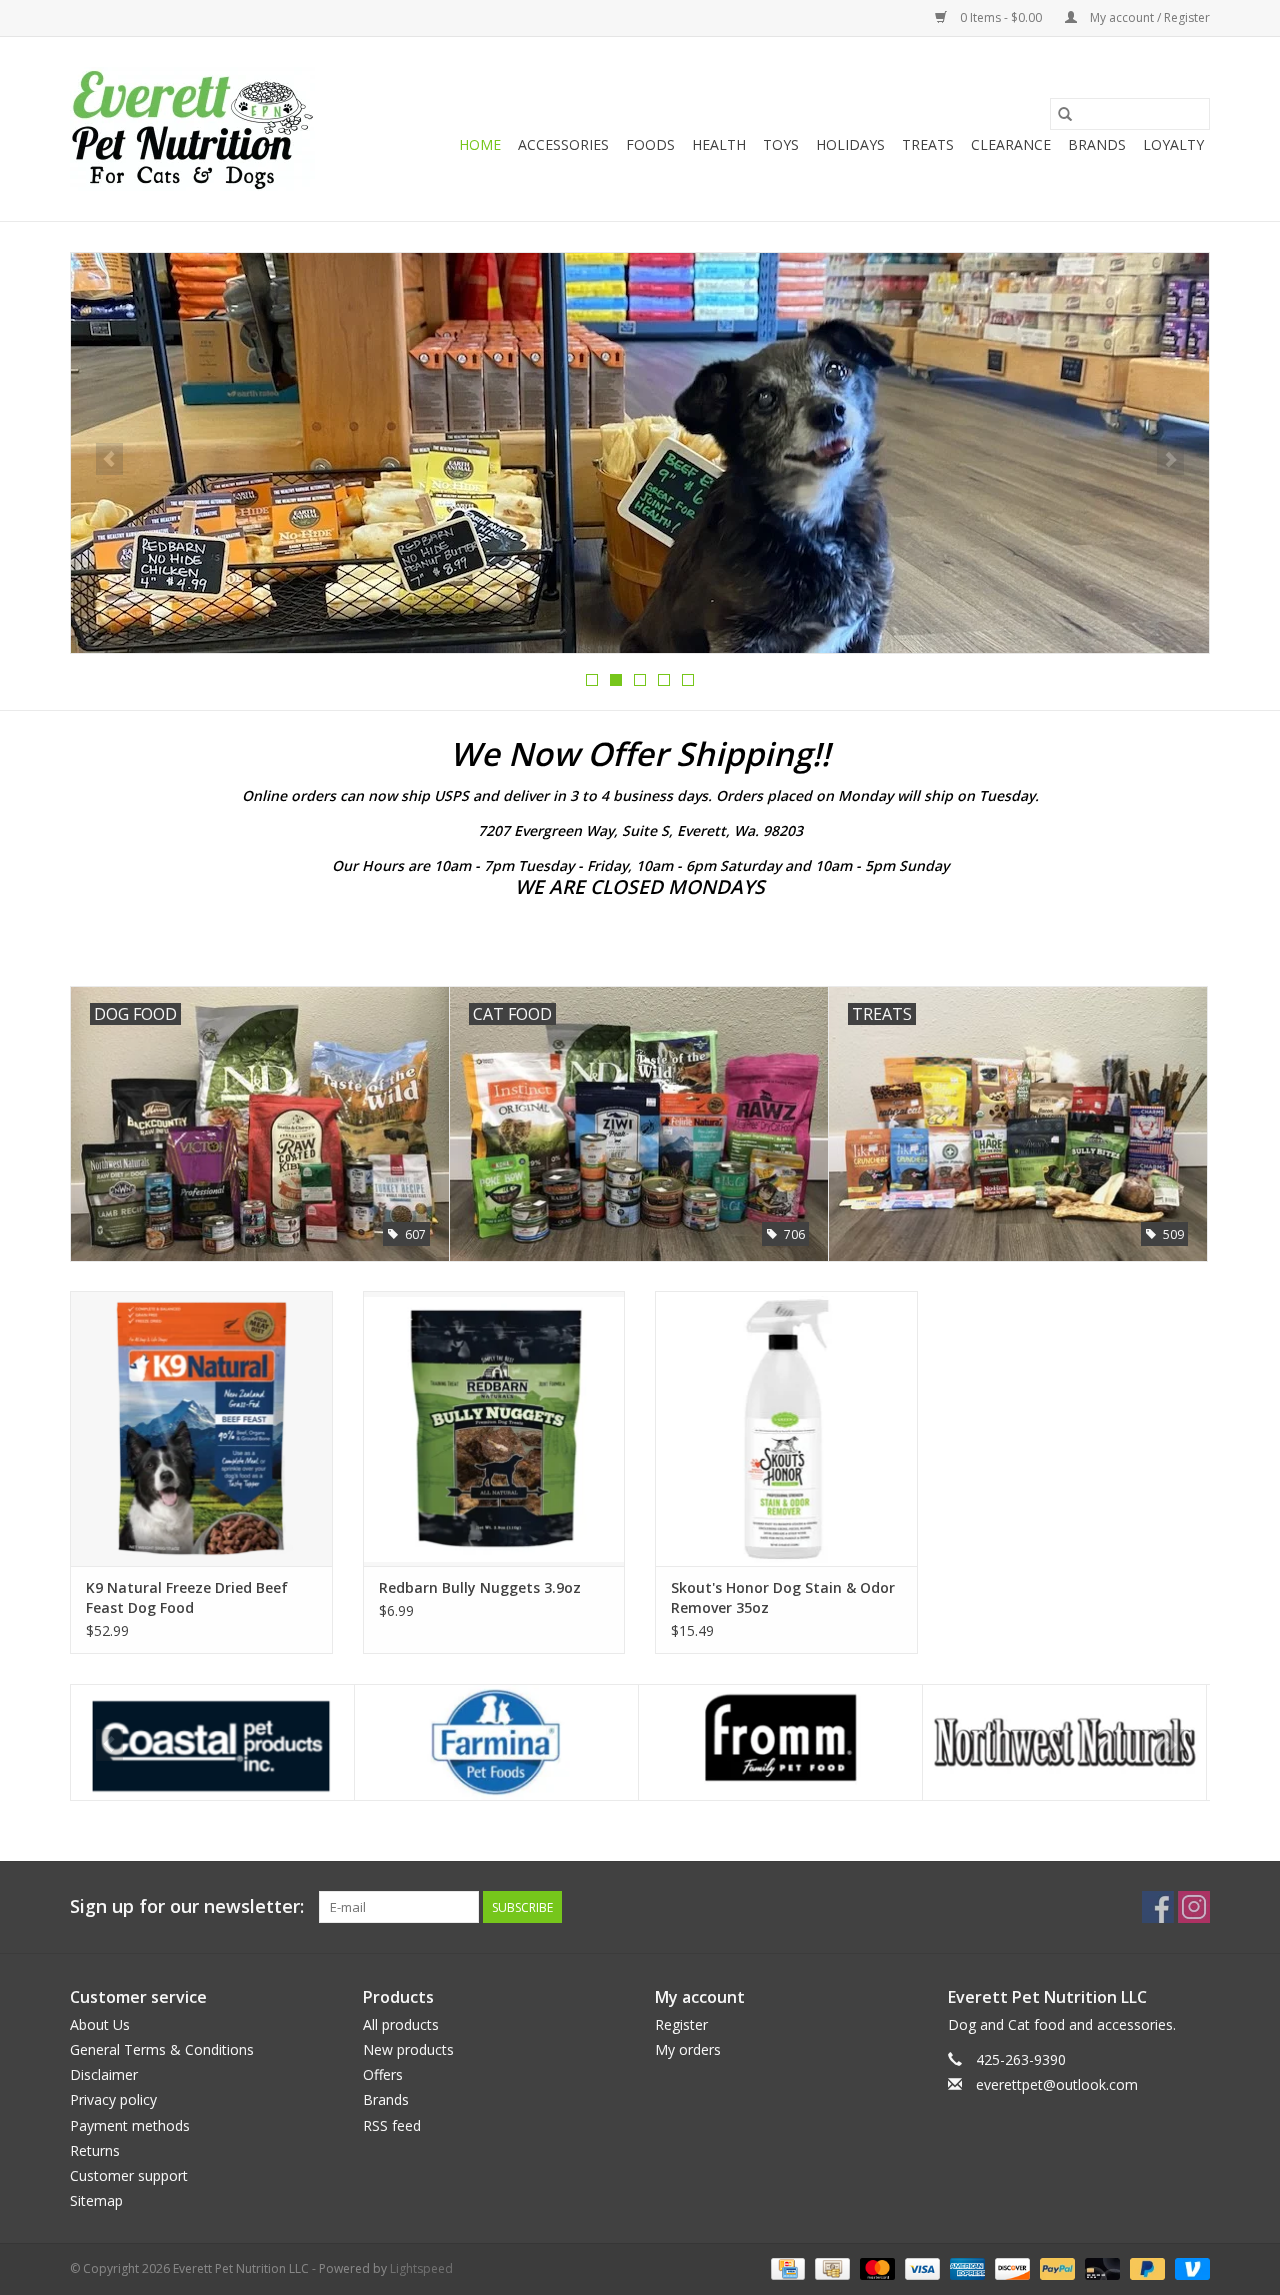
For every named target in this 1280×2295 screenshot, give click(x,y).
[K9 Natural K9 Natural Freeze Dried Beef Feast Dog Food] (201, 1428)
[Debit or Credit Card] (1100, 2268)
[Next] (1170, 459)
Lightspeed (421, 2268)
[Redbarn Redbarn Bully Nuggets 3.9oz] (494, 1428)
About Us (100, 2024)
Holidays (850, 144)
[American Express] (965, 2268)
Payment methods (130, 2125)
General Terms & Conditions (162, 2049)
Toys (781, 144)
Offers (383, 2074)
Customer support (129, 2175)
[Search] (1065, 114)
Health (719, 144)
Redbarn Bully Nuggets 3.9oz (480, 1587)
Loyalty (1173, 144)
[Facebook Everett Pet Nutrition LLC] (1158, 1907)
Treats (928, 144)
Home (480, 144)
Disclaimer (104, 2074)
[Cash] (830, 2268)
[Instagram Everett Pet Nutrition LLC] (1194, 1907)
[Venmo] (1189, 2268)
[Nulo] (1064, 1742)
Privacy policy (113, 2099)
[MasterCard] (875, 2268)
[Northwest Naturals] (780, 1742)
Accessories (563, 144)
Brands (1097, 144)
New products (408, 2049)
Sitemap (96, 2200)
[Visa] (920, 2268)
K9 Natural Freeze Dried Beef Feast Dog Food (187, 1597)
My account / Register (1148, 17)
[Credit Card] (786, 2268)
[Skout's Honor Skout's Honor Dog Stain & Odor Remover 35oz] (786, 1428)
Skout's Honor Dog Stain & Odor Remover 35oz (783, 1597)
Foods (650, 144)
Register (681, 2024)
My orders (688, 2049)
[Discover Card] (1010, 2268)
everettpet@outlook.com (1057, 2084)
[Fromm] (496, 1742)
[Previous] (109, 459)
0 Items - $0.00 (1001, 17)
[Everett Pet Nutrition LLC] (192, 129)
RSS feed (392, 2125)
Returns (95, 2150)
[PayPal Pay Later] (1145, 2268)
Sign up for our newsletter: (187, 1906)
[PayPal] (1055, 2268)
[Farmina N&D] (212, 1742)
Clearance (1011, 144)
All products (401, 2024)
